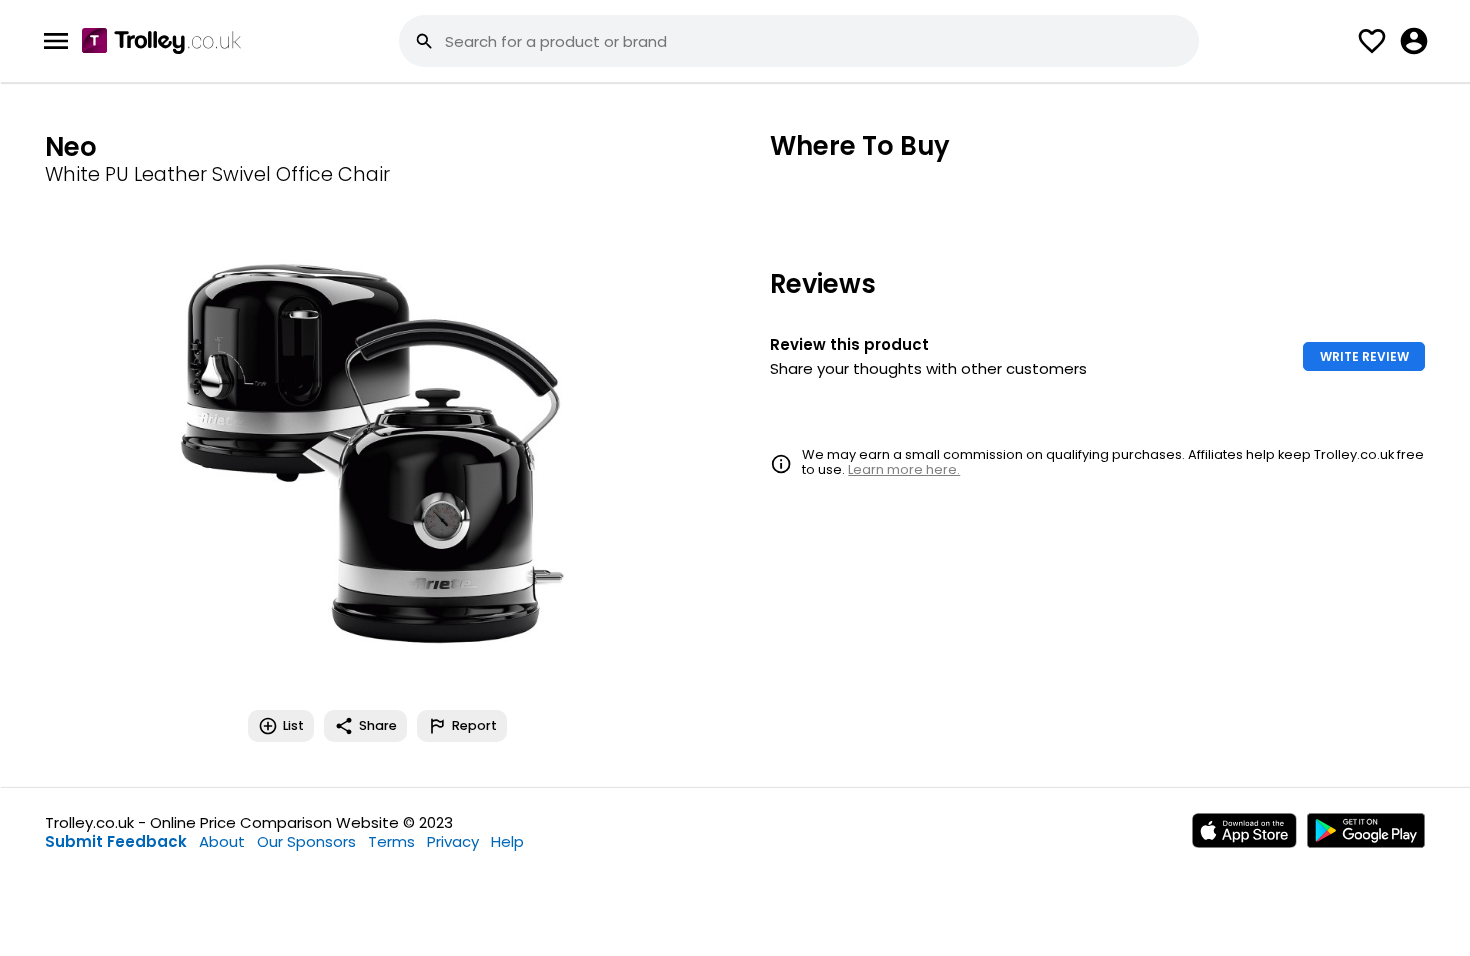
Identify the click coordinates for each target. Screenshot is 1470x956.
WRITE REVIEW (1364, 356)
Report (474, 725)
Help (507, 841)
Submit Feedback (116, 841)
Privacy (453, 841)
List (293, 725)
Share (378, 725)
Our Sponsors (306, 841)
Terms (391, 841)
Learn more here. (904, 469)
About (222, 841)
